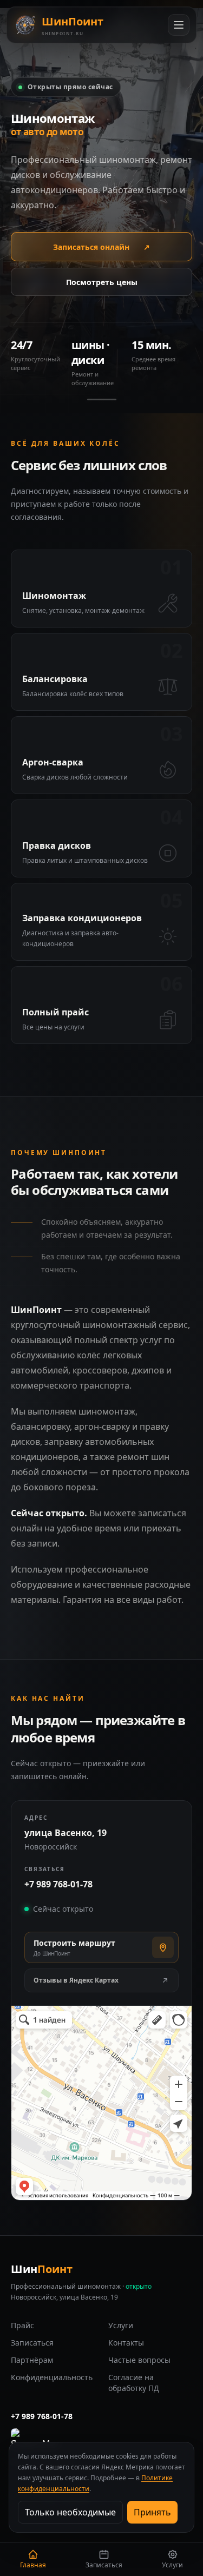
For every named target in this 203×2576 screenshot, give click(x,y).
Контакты (126, 2343)
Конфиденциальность (52, 2377)
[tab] (102, 399)
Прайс (22, 2325)
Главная (33, 2565)
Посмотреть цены (102, 282)
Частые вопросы (139, 2360)
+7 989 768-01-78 (58, 1884)
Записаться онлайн (101, 247)
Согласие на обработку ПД (134, 2383)
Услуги (121, 2325)
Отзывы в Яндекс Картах (76, 1980)
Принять (152, 2512)
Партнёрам (32, 2360)
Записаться (32, 2343)
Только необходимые (70, 2512)
